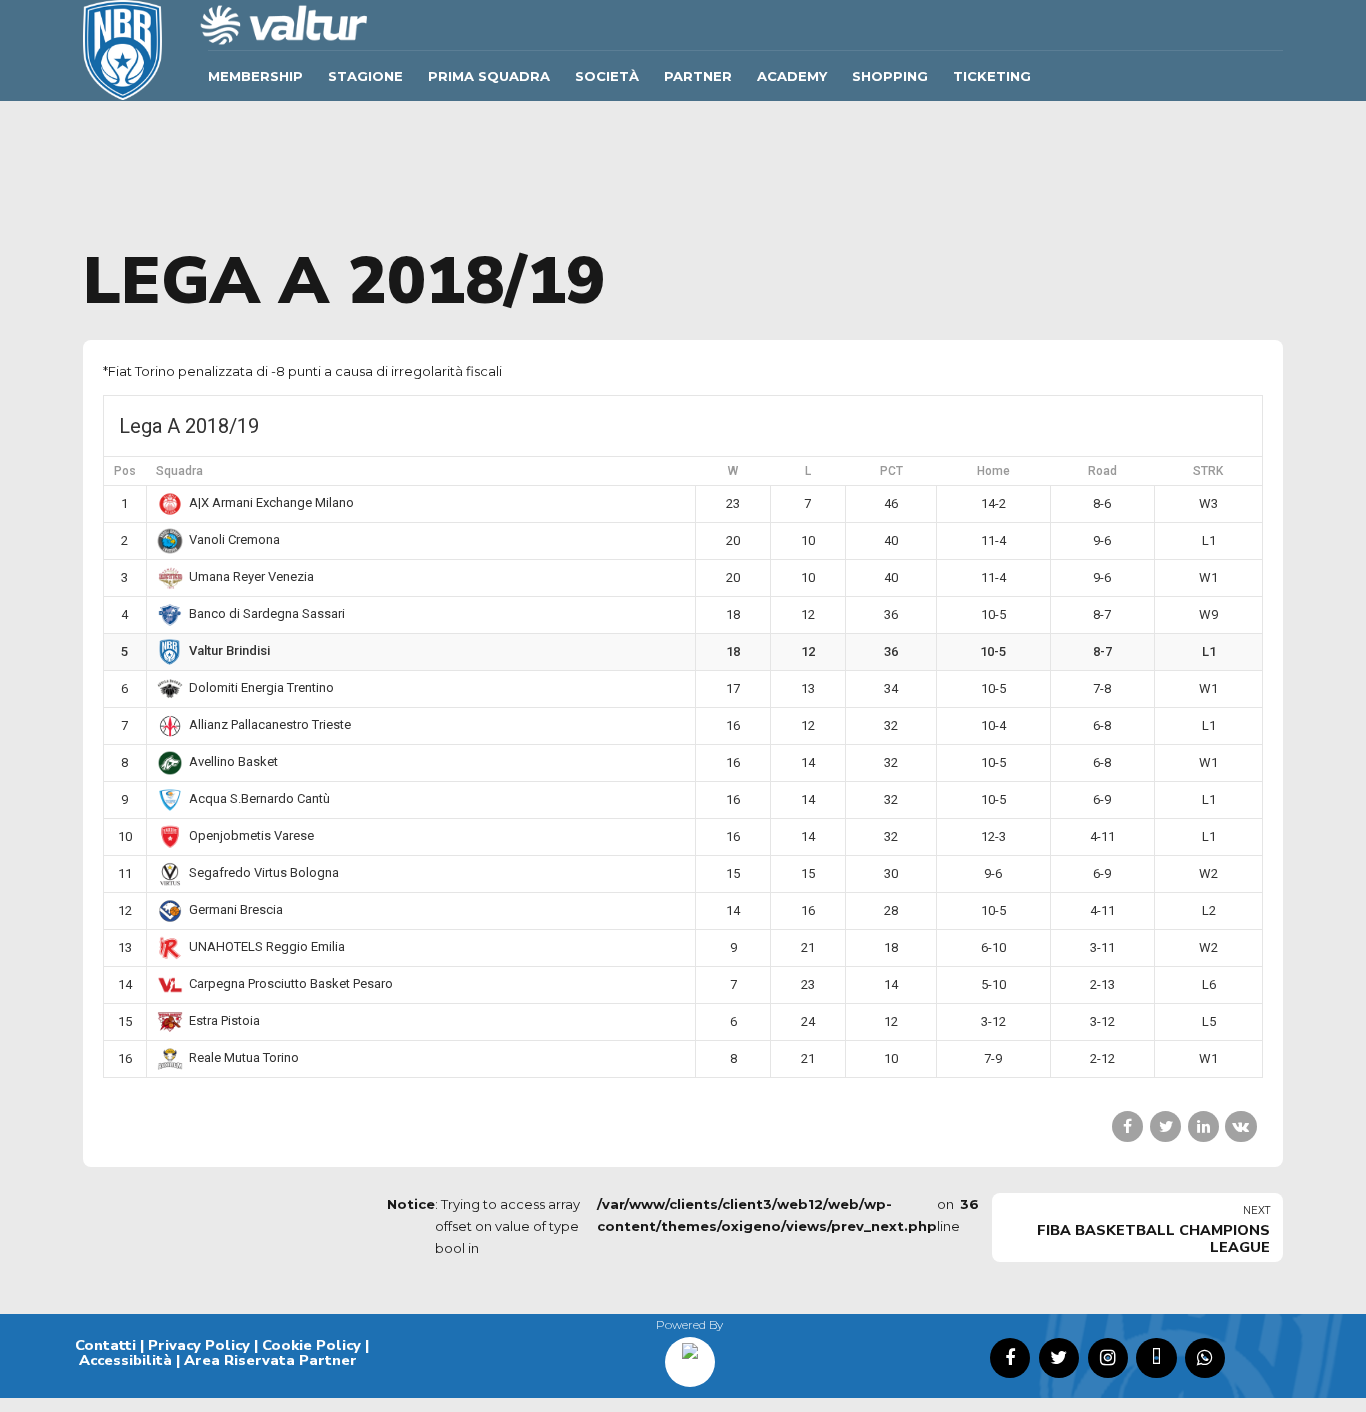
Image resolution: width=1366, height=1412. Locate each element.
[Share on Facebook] (1127, 1126)
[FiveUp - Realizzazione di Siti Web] (690, 1355)
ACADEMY (792, 76)
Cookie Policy (311, 1345)
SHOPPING (890, 76)
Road (1102, 471)
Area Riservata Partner (270, 1360)
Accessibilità (125, 1360)
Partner (698, 76)
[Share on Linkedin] (1203, 1126)
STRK (1208, 471)
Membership (255, 76)
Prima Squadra (489, 76)
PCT (891, 471)
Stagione (365, 76)
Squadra (179, 471)
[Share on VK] (1240, 1126)
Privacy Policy (199, 1345)
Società (607, 76)
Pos (125, 471)
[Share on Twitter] (1165, 1126)
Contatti (105, 1345)
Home (993, 471)
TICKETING (992, 76)
